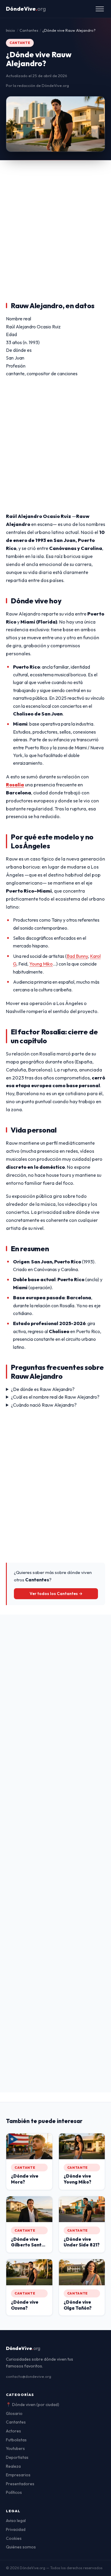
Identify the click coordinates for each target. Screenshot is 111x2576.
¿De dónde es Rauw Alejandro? (43, 1389)
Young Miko (41, 964)
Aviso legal (16, 2521)
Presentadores (20, 2484)
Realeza (13, 2466)
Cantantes (16, 2422)
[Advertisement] (55, 219)
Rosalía (15, 785)
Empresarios (18, 2475)
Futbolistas (16, 2440)
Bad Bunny (77, 956)
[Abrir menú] (100, 9)
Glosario (14, 2413)
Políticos (14, 2492)
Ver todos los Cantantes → (56, 1594)
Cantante (20, 43)
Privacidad (16, 2529)
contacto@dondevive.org (29, 2376)
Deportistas (17, 2457)
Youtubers (15, 2448)
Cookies (14, 2538)
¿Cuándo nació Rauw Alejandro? (44, 1405)
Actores (13, 2431)
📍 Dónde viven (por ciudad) (33, 2405)
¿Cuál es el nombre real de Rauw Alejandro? (55, 1397)
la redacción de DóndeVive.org (41, 85)
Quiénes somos (21, 2547)
